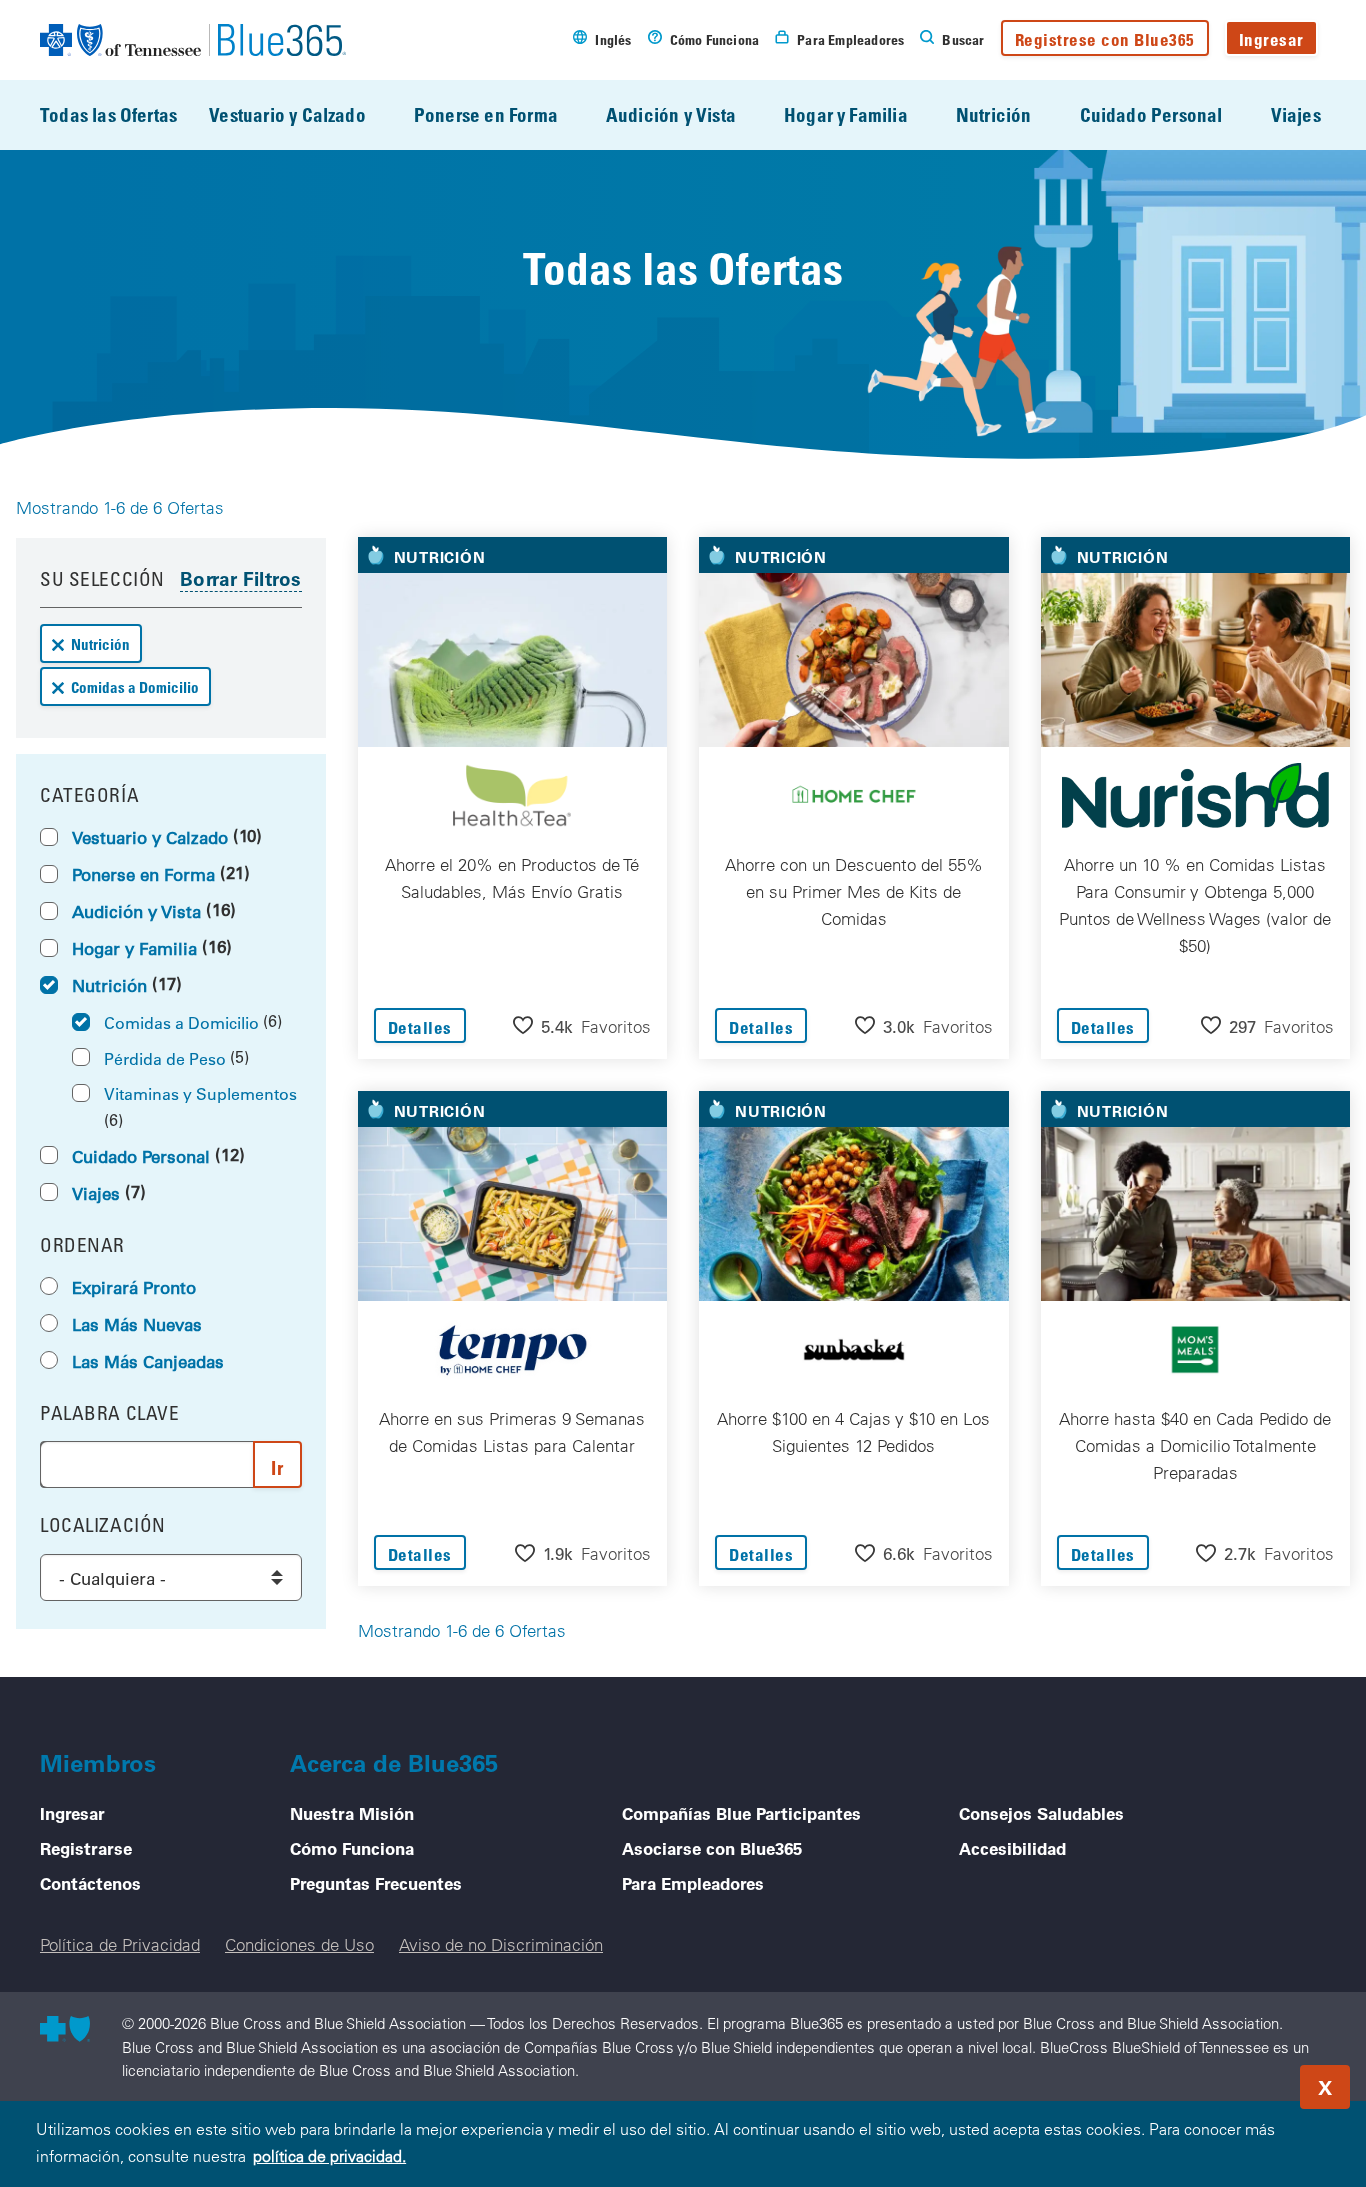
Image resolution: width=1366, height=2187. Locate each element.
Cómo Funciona (352, 1848)
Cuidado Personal (1151, 114)
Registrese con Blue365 (1105, 39)
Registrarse (86, 1848)
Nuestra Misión (352, 1813)
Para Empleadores (693, 1883)
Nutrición (994, 114)
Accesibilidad (1012, 1848)
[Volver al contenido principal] (1230, 2081)
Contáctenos (90, 1883)
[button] (582, 1025)
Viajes (1296, 114)
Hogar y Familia (846, 114)
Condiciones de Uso (299, 1944)
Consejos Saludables (1041, 1813)
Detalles (420, 1027)
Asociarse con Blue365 (712, 1848)
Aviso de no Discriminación (501, 1944)
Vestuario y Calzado (287, 114)
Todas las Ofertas (108, 114)
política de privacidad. (329, 2156)
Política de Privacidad (120, 1944)
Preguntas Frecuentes (376, 1883)
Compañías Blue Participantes (741, 1813)
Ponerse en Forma (486, 114)
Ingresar (1271, 39)
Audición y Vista (671, 114)
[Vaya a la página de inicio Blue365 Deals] (193, 40)
